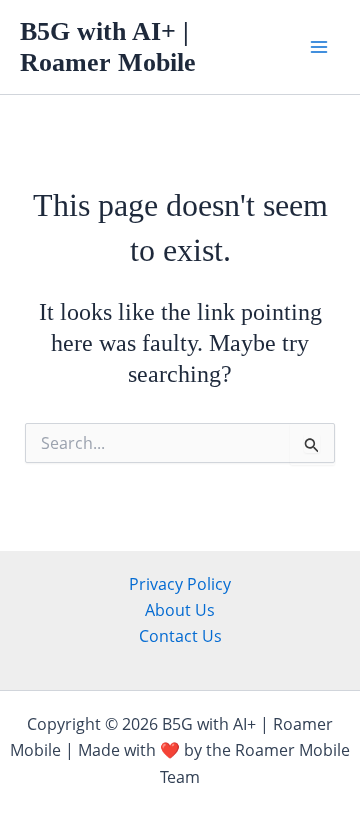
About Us (180, 610)
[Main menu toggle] (319, 47)
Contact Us (180, 636)
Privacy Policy (180, 584)
